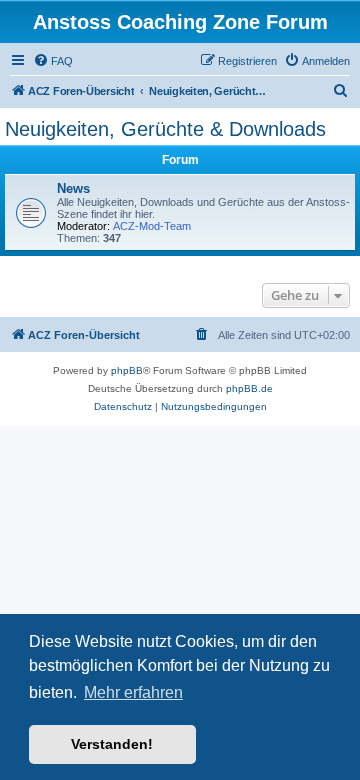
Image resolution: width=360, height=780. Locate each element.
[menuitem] (53, 61)
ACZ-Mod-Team (152, 226)
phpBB (127, 370)
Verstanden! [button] (112, 744)
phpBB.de (249, 388)
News (73, 188)
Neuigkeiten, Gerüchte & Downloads (165, 129)
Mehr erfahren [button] (133, 692)
